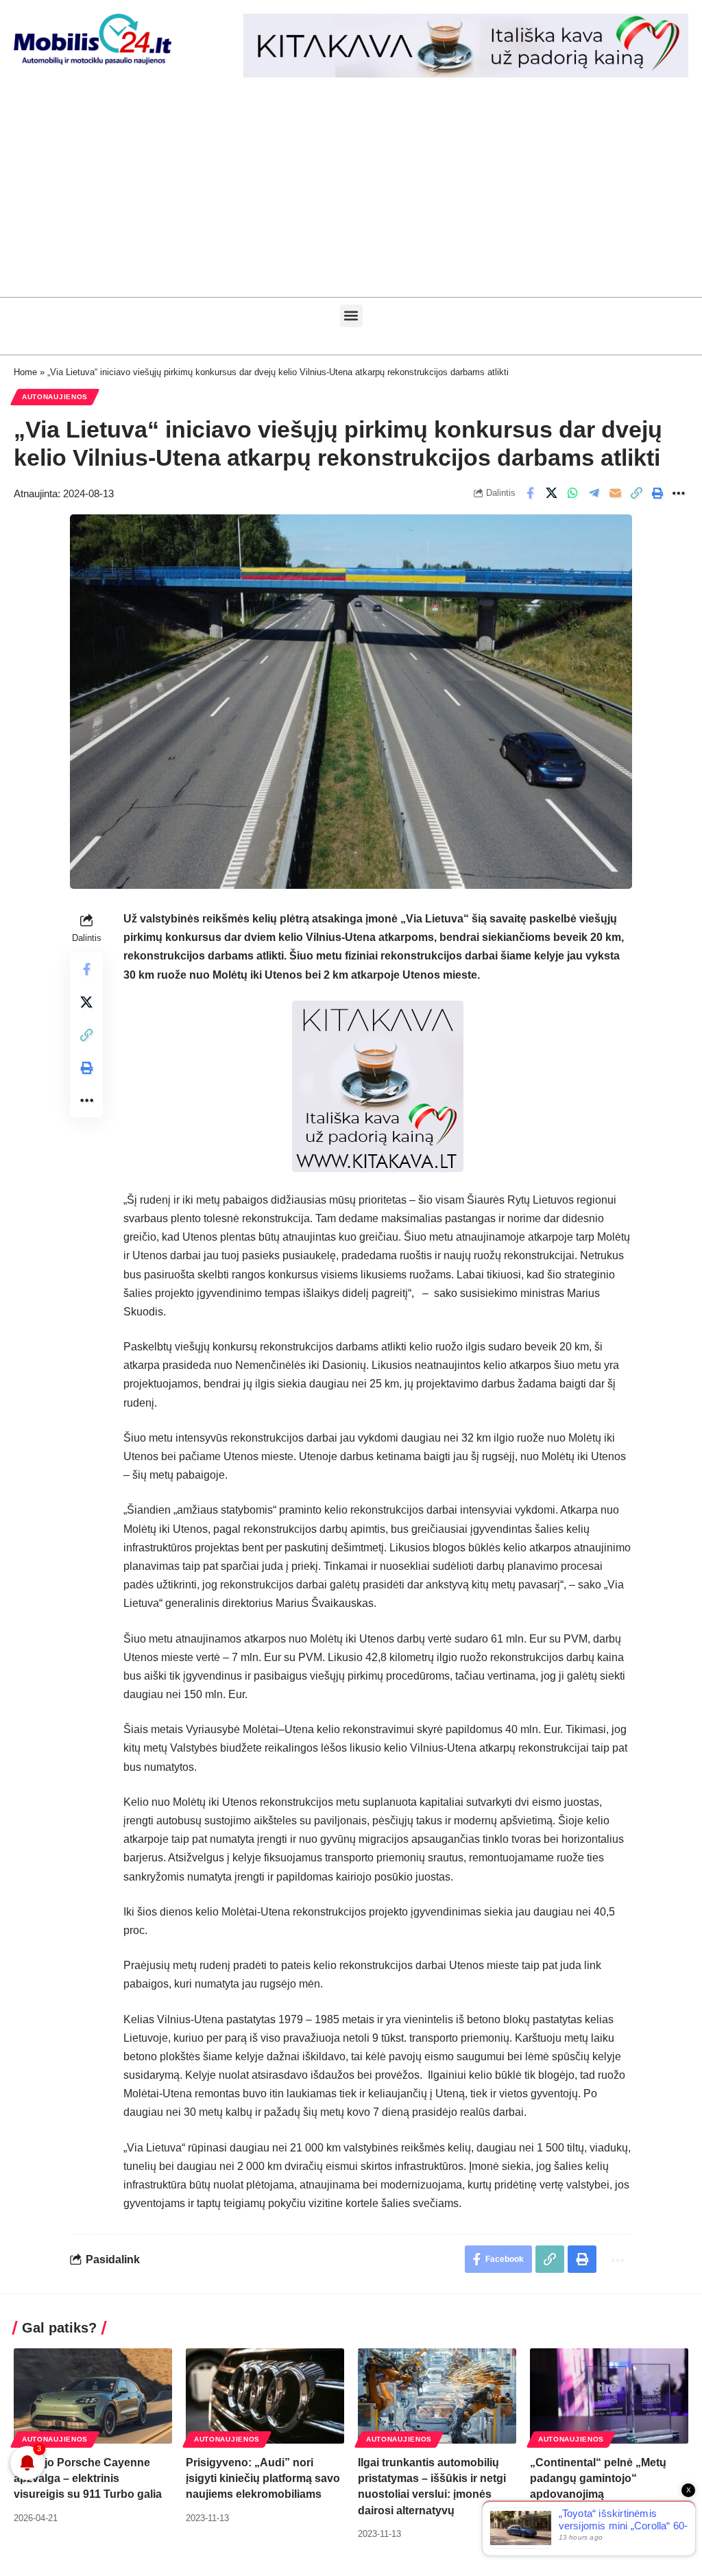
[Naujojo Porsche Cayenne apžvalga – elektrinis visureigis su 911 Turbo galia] (93, 2396)
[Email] (615, 493)
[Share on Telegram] (594, 493)
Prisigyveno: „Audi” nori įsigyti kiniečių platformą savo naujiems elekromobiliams (263, 2478)
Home (25, 372)
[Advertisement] (351, 194)
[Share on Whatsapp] (572, 493)
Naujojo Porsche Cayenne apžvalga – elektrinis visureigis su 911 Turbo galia (88, 2478)
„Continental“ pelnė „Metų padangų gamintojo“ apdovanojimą (598, 2478)
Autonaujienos (55, 397)
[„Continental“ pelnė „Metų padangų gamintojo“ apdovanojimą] (609, 2396)
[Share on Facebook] (530, 493)
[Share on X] (551, 493)
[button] (351, 316)
